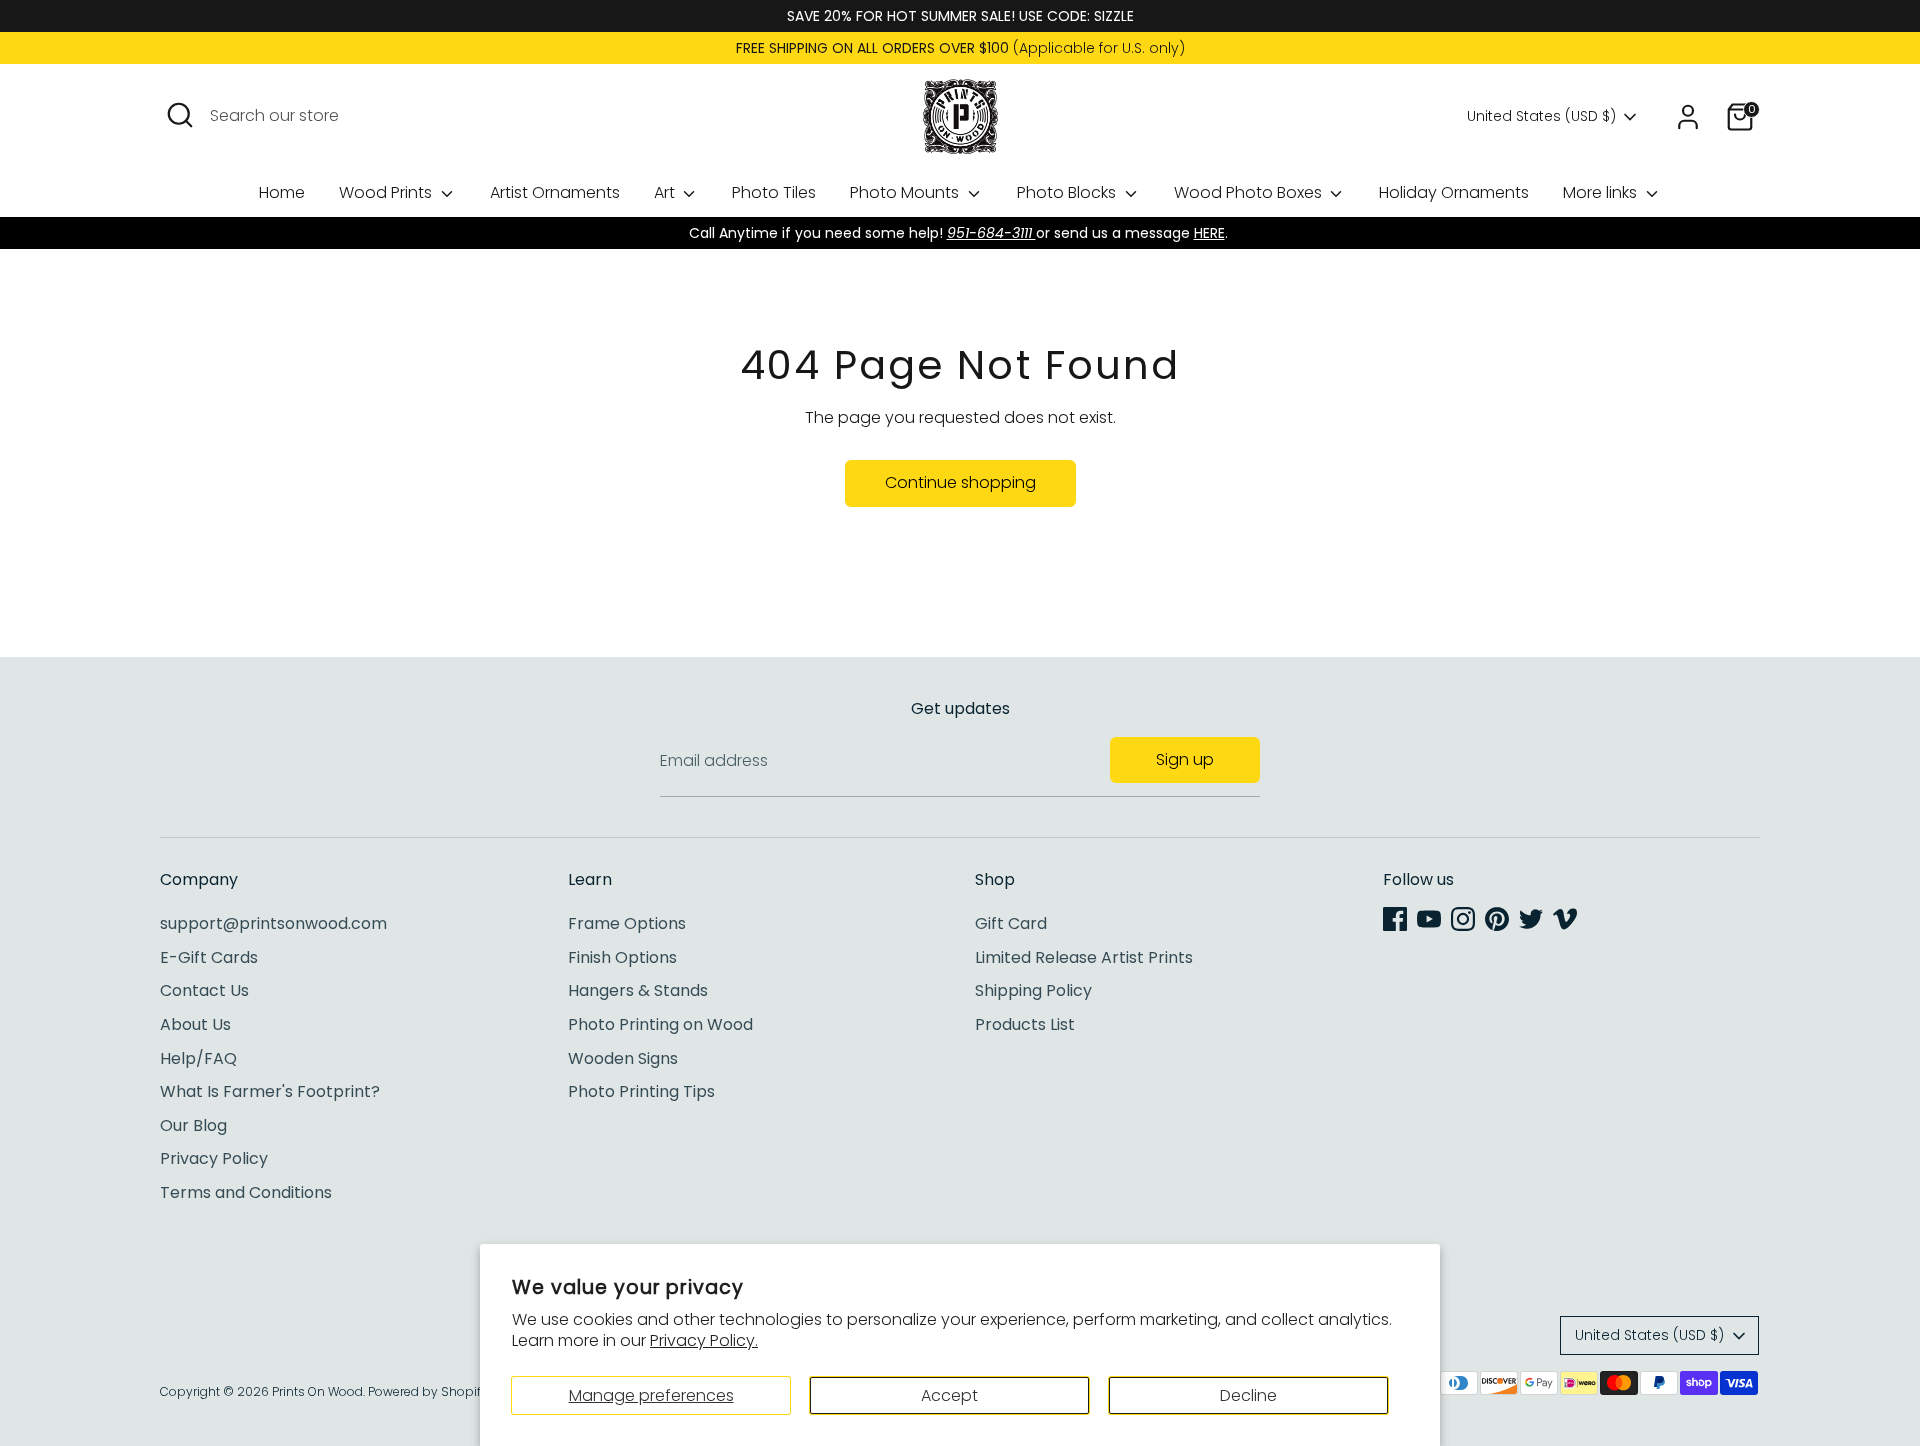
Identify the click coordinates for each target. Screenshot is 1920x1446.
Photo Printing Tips (641, 1091)
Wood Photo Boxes (1250, 192)
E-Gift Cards (209, 957)
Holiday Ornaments (1454, 192)
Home (282, 192)
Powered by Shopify (428, 1391)
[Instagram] (1463, 919)
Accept (949, 1395)
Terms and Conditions (246, 1192)
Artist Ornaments (555, 192)
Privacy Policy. (704, 1340)
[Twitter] (1531, 919)
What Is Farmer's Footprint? (270, 1091)
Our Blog (193, 1125)
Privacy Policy (214, 1158)
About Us (195, 1024)
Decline (1248, 1395)
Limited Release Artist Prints (1084, 957)
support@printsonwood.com (273, 923)
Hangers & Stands (638, 990)
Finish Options (622, 957)
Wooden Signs (623, 1058)
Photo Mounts (906, 192)
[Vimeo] (1565, 919)
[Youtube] (1429, 919)
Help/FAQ (198, 1058)
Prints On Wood (317, 1391)
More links (1602, 192)
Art (666, 192)
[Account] (1688, 117)
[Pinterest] (1497, 919)
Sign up (1185, 759)
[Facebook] (1395, 919)
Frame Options (627, 923)
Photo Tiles (774, 192)
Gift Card (1011, 923)
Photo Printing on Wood (660, 1024)
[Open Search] (180, 115)
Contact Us (204, 990)
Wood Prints (387, 192)
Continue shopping (960, 482)
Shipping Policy (1033, 990)
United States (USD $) (1541, 116)
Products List (1025, 1024)
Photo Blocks (1068, 192)
